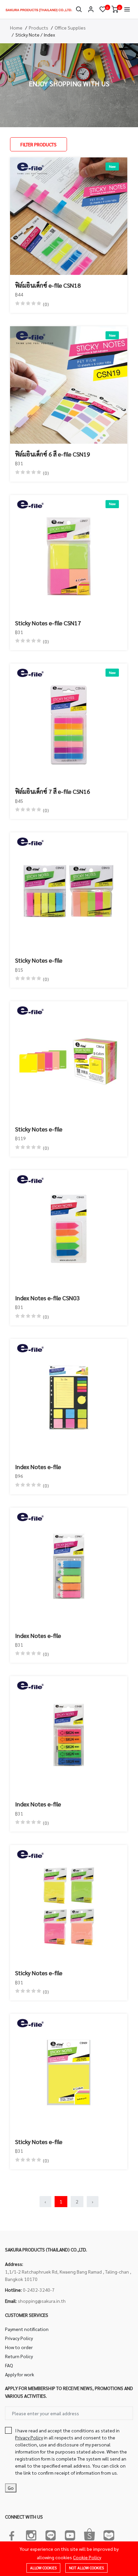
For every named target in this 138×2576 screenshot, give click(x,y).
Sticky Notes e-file (39, 960)
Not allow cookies (86, 2568)
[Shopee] (89, 2534)
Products (39, 28)
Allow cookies (43, 2568)
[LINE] (51, 2534)
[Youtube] (70, 2534)
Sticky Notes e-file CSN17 (48, 623)
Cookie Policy (87, 2557)
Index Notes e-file (38, 1467)
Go (11, 2488)
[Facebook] (12, 2534)
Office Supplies (70, 28)
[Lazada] (109, 2534)
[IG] (31, 2534)
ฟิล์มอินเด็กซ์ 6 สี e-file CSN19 (53, 454)
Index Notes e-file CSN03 (47, 1298)
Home (16, 28)
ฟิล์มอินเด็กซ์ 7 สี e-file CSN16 (53, 791)
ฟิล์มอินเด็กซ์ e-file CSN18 (48, 285)
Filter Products (39, 144)
